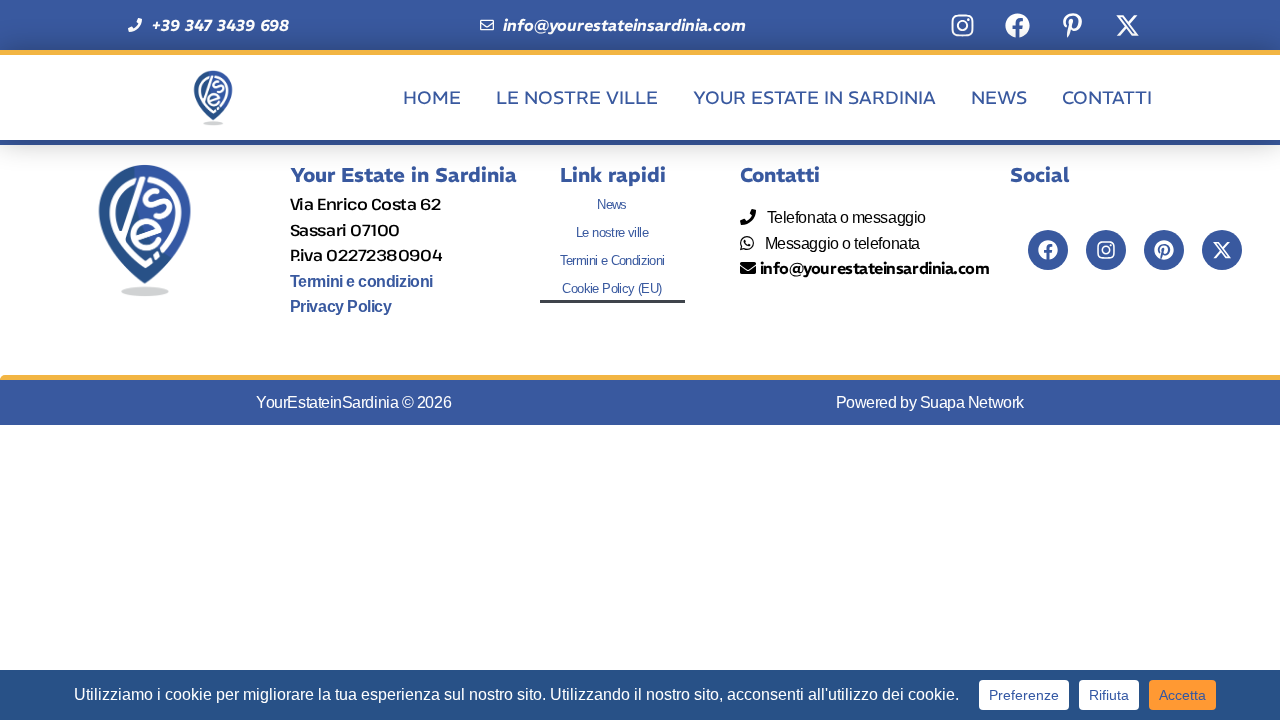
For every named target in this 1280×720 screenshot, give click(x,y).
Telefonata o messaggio (843, 217)
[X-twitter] (1127, 25)
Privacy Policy (341, 306)
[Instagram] (962, 25)
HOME (432, 97)
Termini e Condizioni (612, 260)
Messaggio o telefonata (839, 243)
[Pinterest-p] (1072, 25)
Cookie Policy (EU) (611, 288)
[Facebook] (1017, 25)
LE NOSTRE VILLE (577, 97)
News (612, 204)
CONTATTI (1107, 97)
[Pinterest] (1164, 250)
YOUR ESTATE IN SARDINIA (814, 97)
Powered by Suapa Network (930, 402)
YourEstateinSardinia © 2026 (353, 402)
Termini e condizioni (361, 281)
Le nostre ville (612, 232)
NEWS (999, 97)
